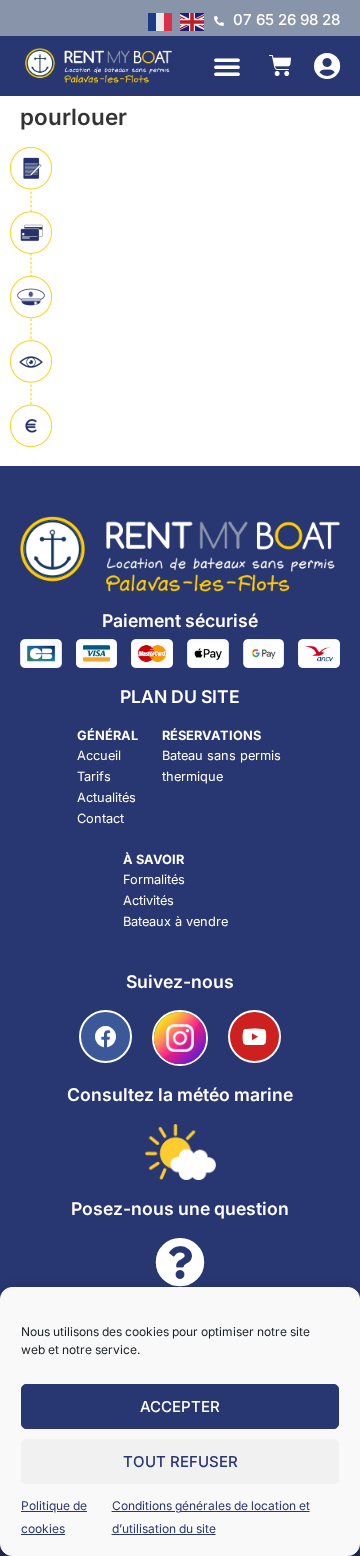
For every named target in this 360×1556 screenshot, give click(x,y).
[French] (164, 20)
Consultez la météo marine (180, 1094)
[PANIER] (280, 65)
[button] (227, 66)
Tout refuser (180, 1461)
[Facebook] (105, 1036)
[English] (196, 20)
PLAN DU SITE (180, 696)
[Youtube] (254, 1036)
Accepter (180, 1406)
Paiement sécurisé (180, 620)
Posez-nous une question (180, 1208)
